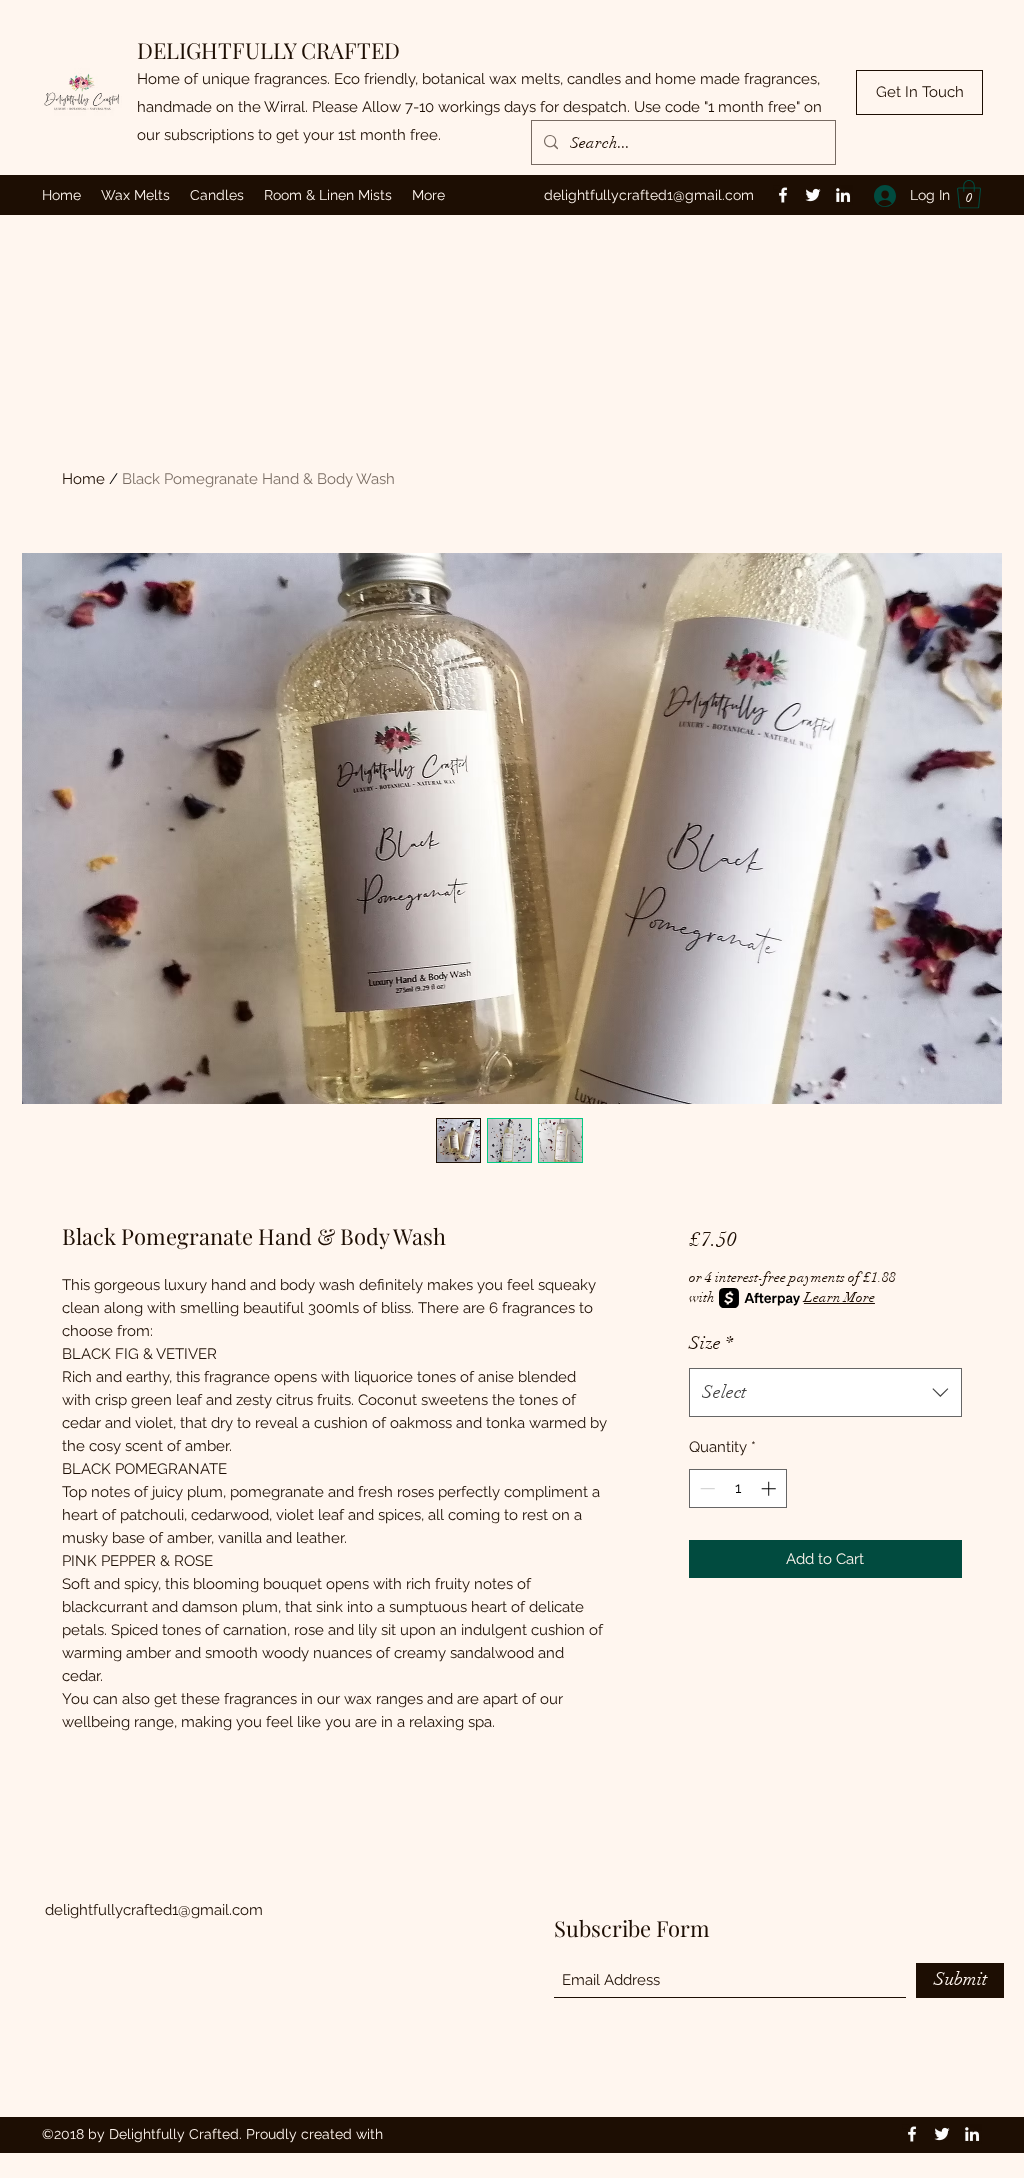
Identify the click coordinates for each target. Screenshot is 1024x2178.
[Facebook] (783, 195)
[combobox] (825, 1393)
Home (83, 479)
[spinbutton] (737, 1488)
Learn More (839, 1297)
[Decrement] (705, 1488)
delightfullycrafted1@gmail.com (649, 195)
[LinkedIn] (843, 195)
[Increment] (770, 1488)
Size (711, 1343)
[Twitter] (813, 195)
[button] (969, 194)
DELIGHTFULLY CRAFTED (268, 50)
